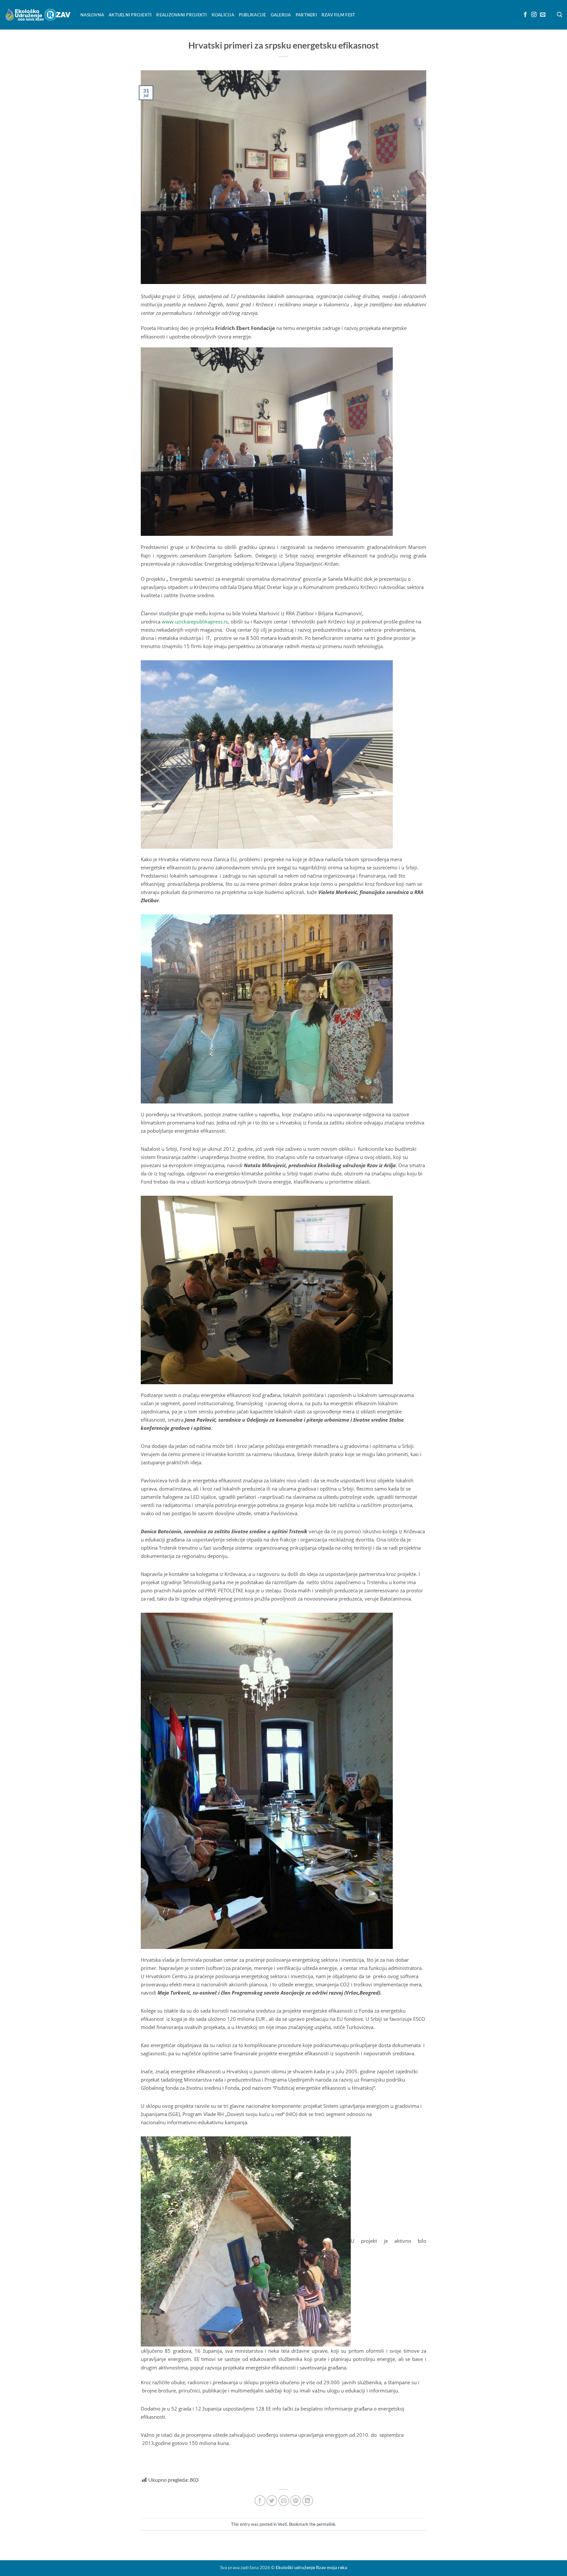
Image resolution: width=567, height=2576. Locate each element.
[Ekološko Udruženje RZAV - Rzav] (38, 15)
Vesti (282, 2524)
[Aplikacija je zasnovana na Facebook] (525, 15)
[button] (559, 15)
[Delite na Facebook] (260, 2501)
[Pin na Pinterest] (295, 2501)
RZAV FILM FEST (338, 15)
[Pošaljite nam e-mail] (543, 15)
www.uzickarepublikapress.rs (195, 622)
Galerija (281, 15)
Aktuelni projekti (130, 15)
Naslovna (92, 15)
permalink (326, 2524)
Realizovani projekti (181, 15)
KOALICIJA (223, 15)
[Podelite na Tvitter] (272, 2501)
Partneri (306, 15)
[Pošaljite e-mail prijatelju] (284, 2501)
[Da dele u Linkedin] (308, 2501)
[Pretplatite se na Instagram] (534, 15)
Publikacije (252, 15)
